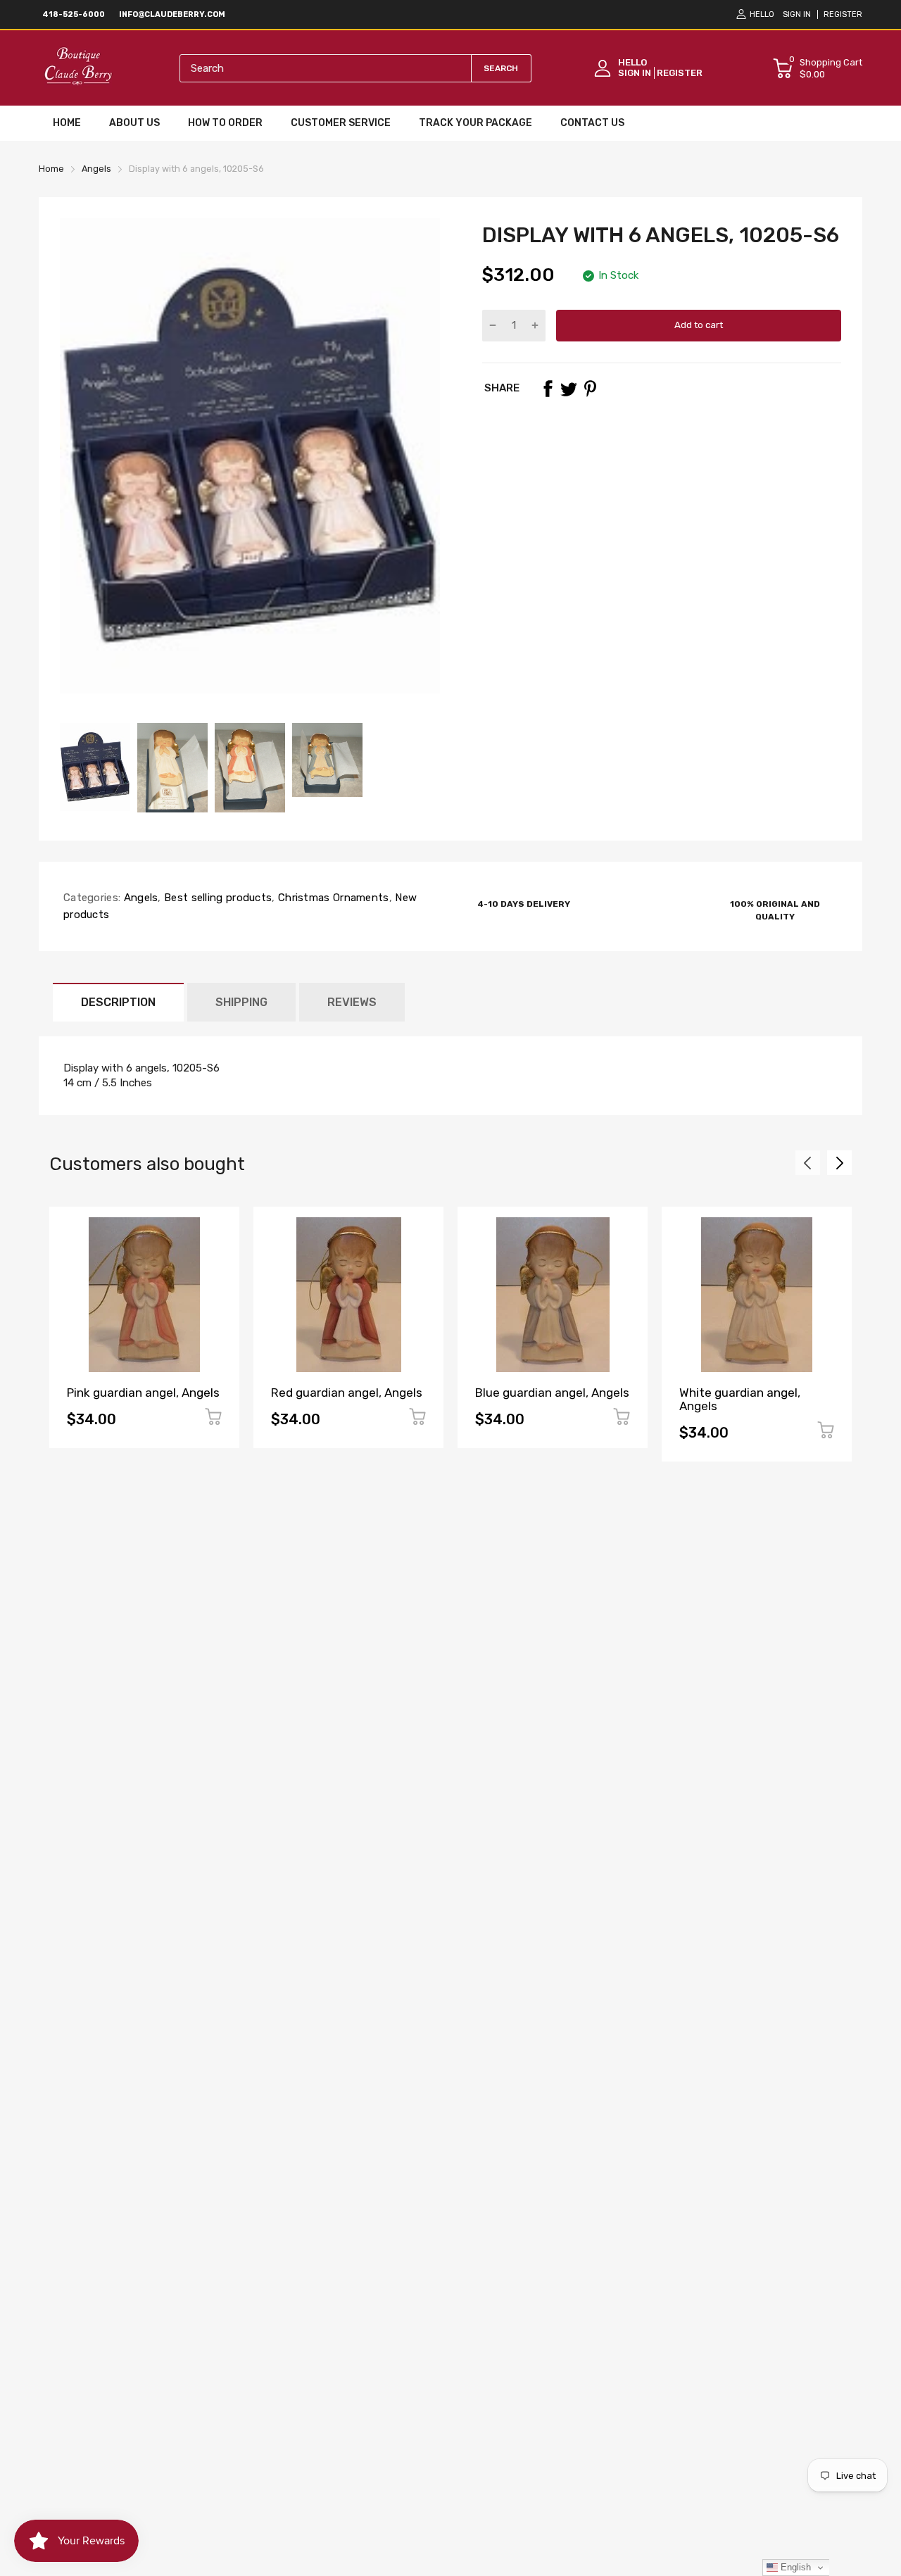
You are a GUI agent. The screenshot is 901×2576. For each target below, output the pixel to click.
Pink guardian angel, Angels (143, 1393)
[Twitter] (569, 389)
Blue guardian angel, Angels (552, 1393)
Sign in (797, 14)
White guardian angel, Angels (740, 1399)
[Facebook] (548, 389)
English (794, 2567)
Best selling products (217, 898)
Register (843, 14)
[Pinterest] (590, 389)
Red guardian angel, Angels (347, 1393)
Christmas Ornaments (332, 898)
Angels (139, 898)
